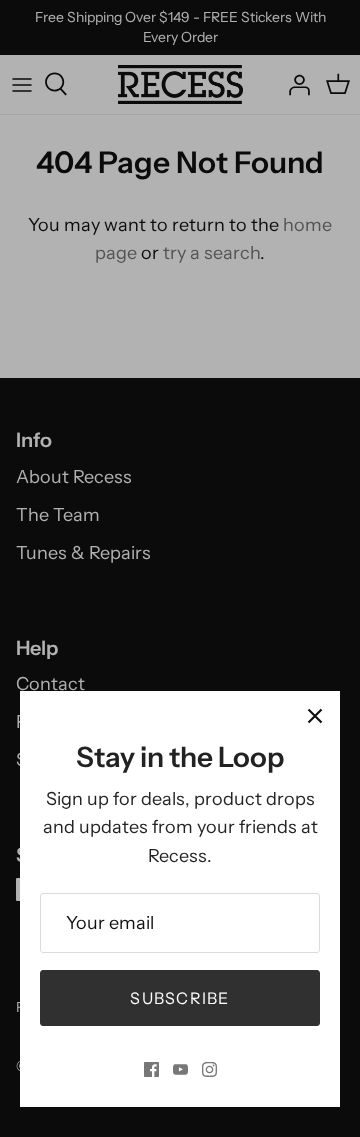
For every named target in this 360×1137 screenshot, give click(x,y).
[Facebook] (151, 1069)
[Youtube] (180, 1069)
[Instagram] (209, 1069)
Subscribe (180, 998)
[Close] (315, 716)
